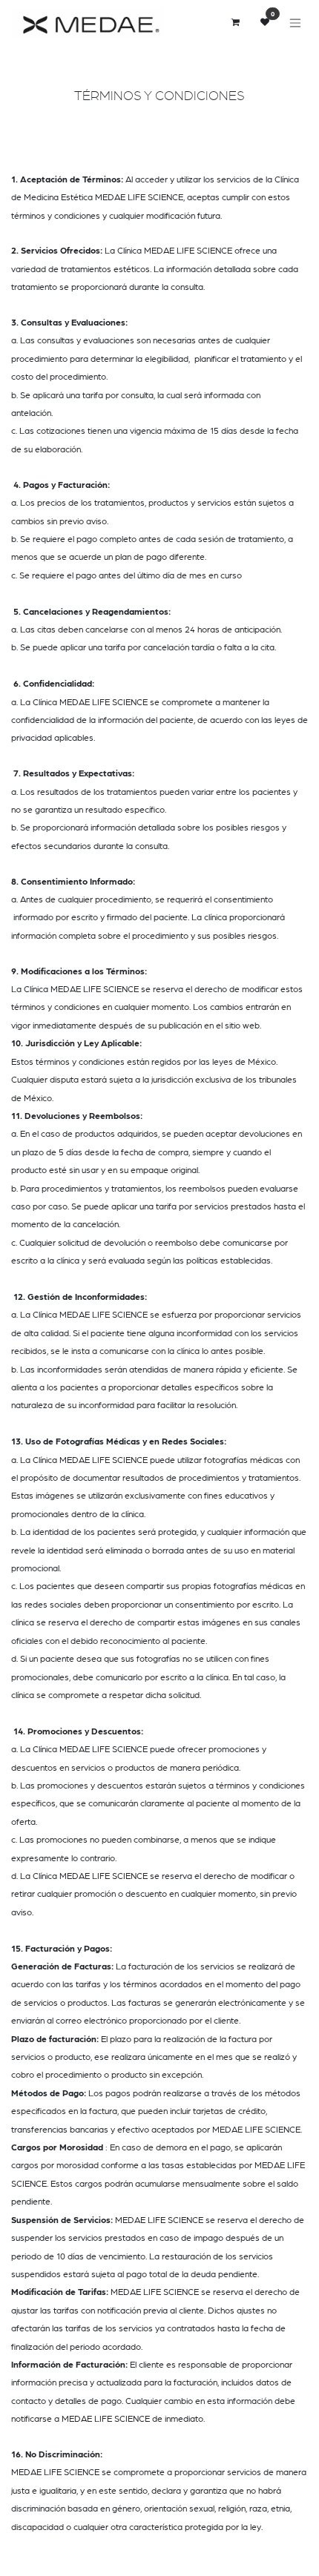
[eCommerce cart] (235, 22)
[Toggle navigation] (295, 23)
